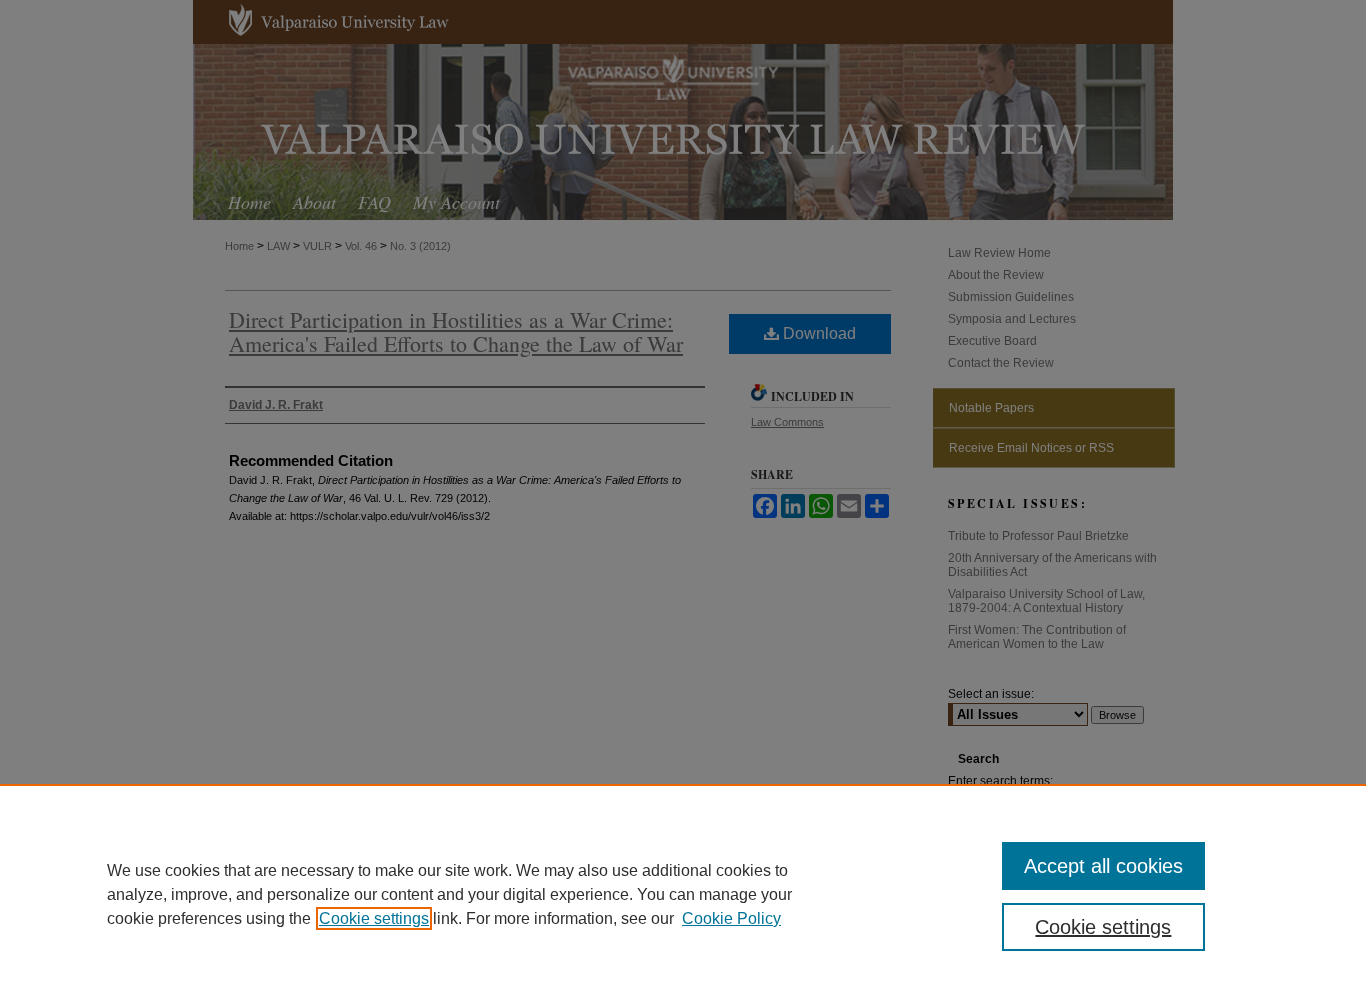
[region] (683, 894)
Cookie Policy (731, 918)
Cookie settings (374, 918)
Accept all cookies (1103, 866)
